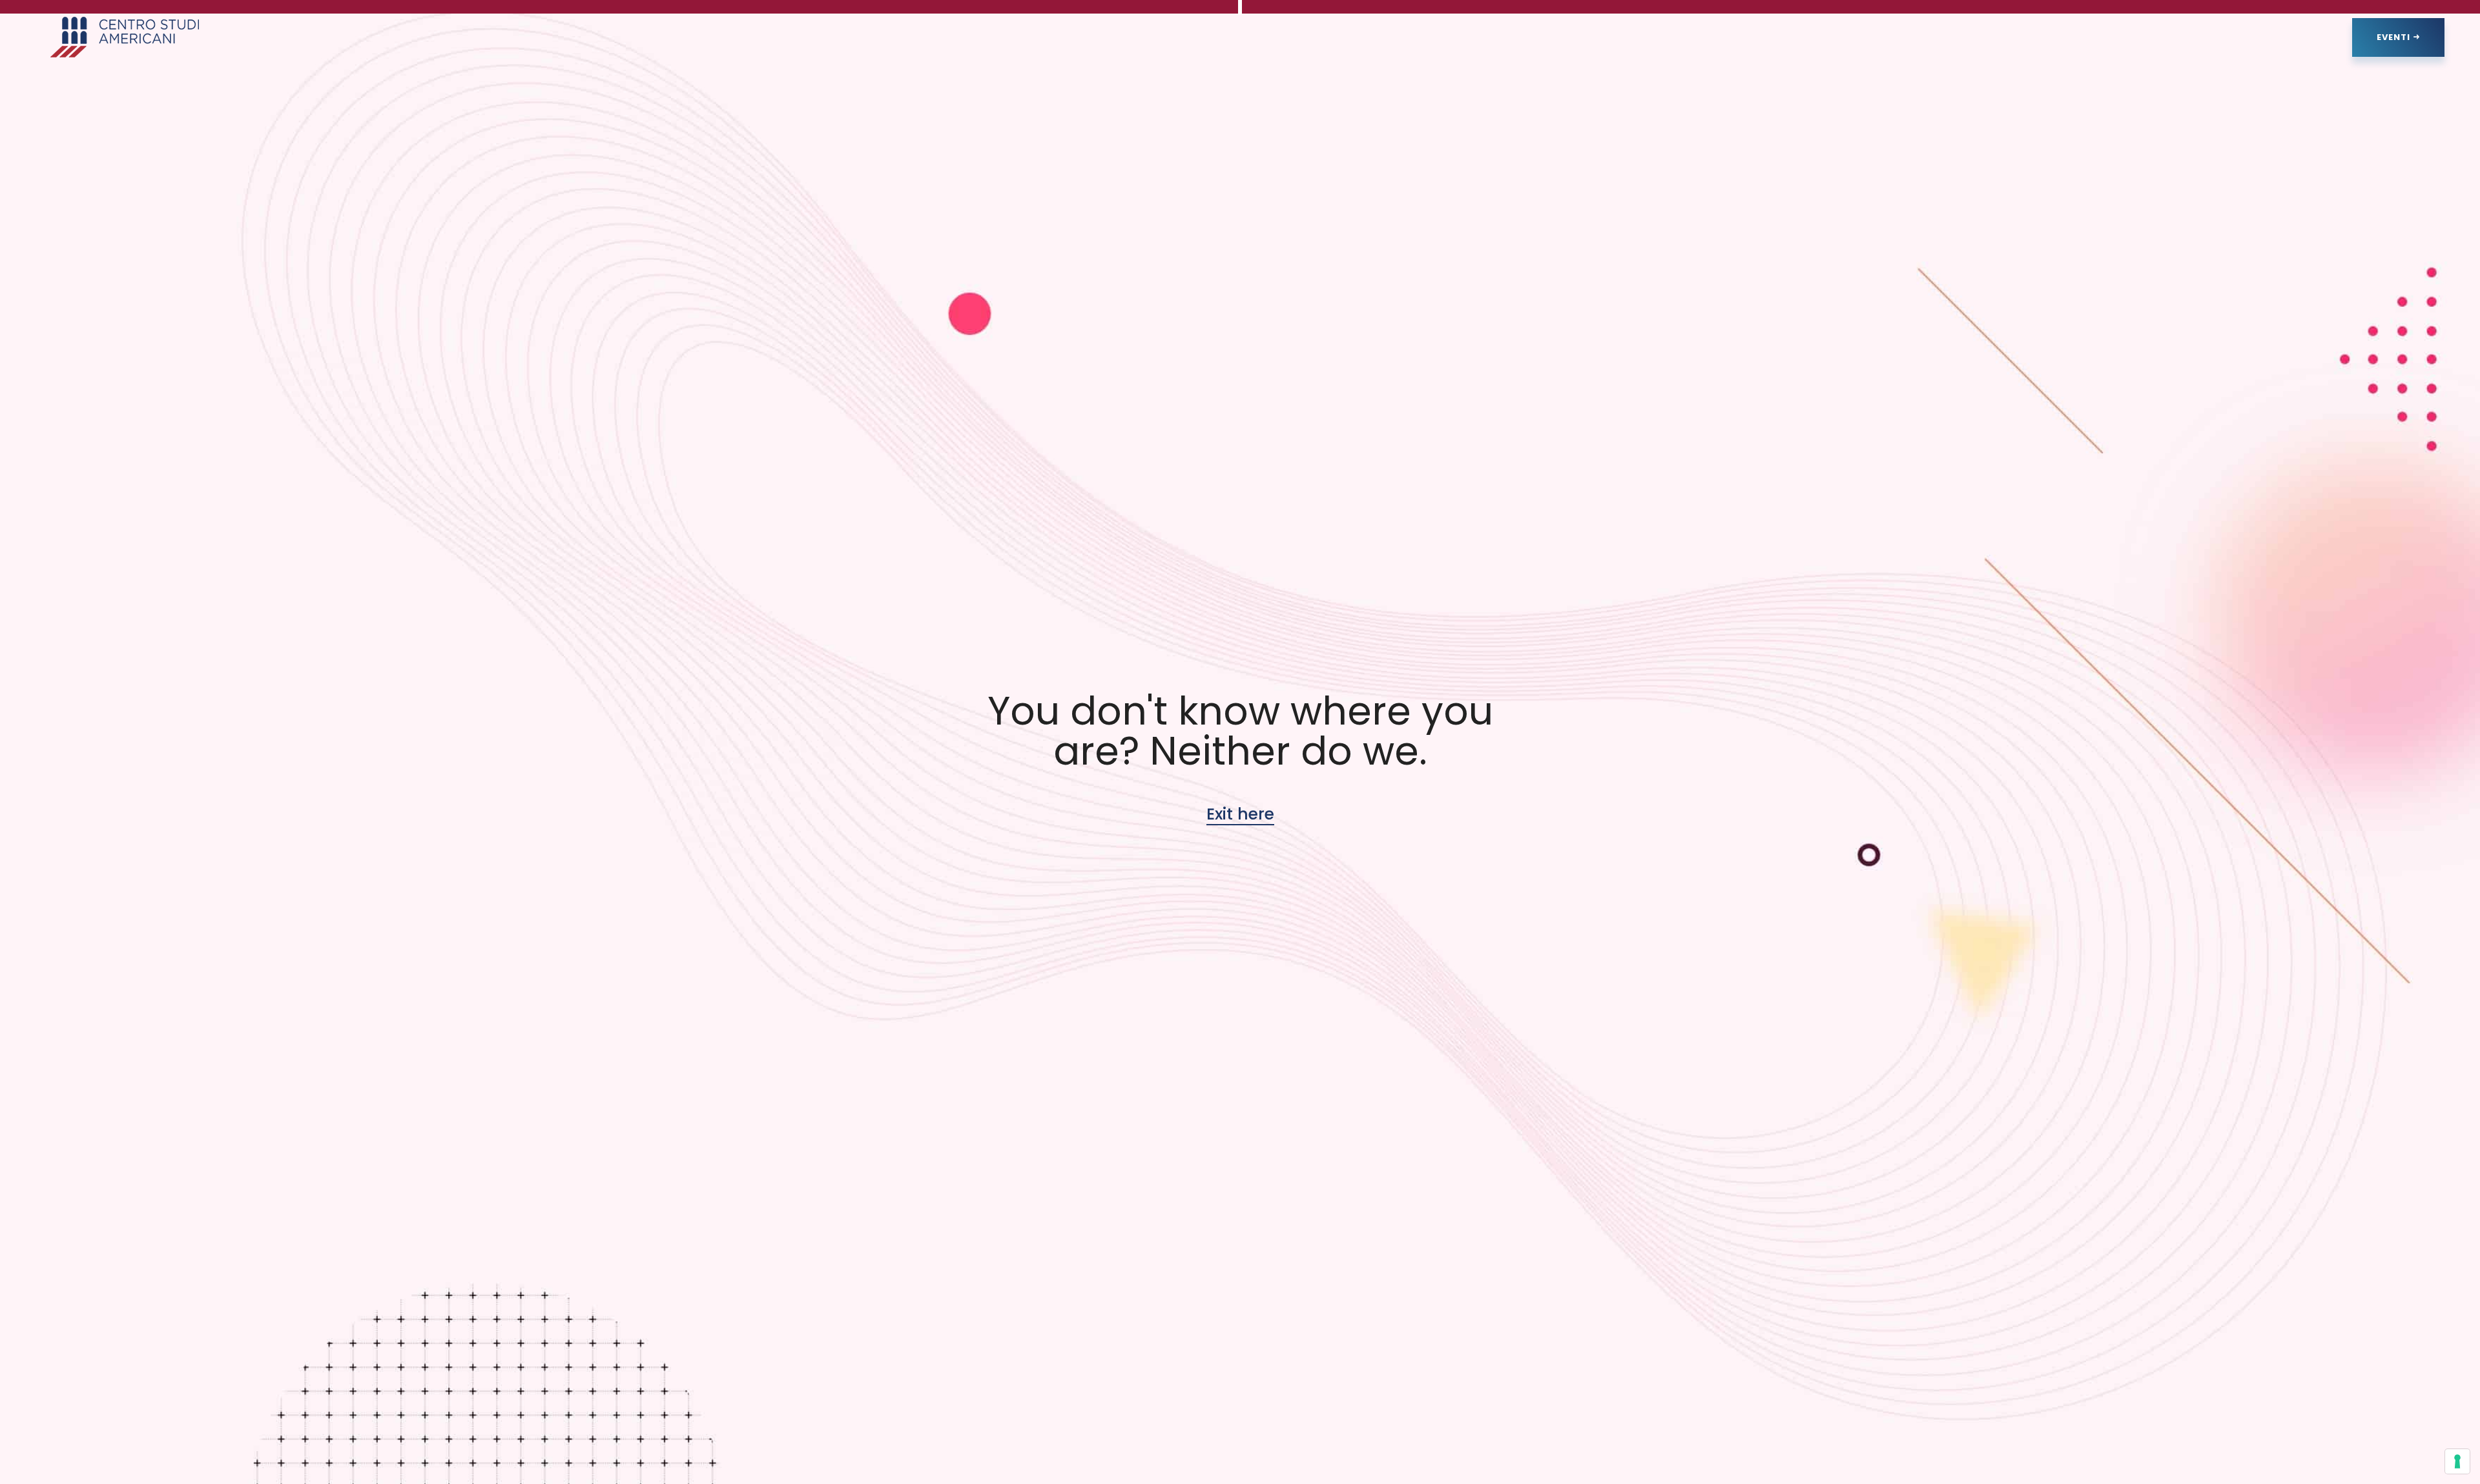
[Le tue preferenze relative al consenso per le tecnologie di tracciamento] (2457, 1461)
